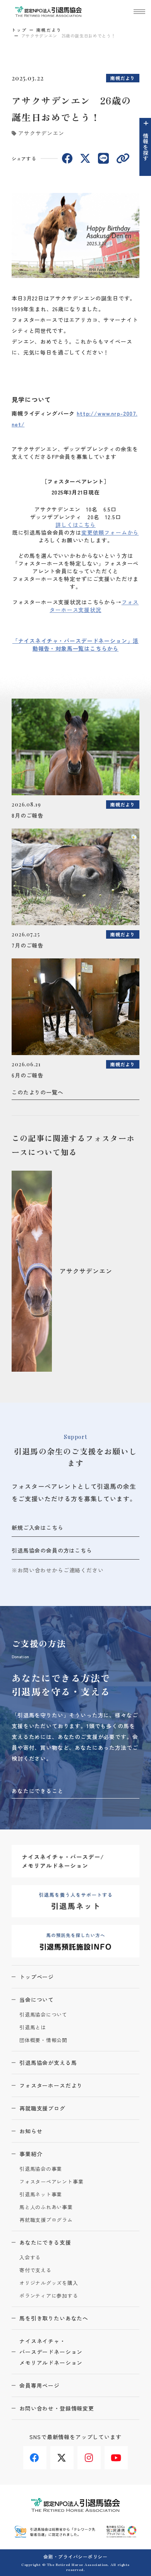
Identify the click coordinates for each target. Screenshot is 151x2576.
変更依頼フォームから (110, 532)
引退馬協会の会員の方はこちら (52, 1550)
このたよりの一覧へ (38, 1092)
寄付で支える (35, 2270)
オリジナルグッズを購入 (49, 2283)
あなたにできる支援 (45, 2242)
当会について (37, 2000)
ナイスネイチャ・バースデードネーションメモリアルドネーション (51, 2352)
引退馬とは (33, 2028)
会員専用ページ (39, 2385)
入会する (30, 2258)
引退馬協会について (43, 2015)
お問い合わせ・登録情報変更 (57, 2408)
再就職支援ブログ (42, 2108)
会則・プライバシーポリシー (75, 2556)
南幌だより (49, 30)
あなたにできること (38, 1791)
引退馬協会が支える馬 (48, 2063)
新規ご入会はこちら (38, 1528)
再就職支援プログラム (46, 2220)
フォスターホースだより (51, 2085)
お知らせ (31, 2131)
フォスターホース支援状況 (94, 606)
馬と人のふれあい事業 (46, 2207)
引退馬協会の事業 (41, 2169)
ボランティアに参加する (49, 2296)
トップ (19, 30)
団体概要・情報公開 (43, 2040)
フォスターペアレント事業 (51, 2182)
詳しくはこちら (75, 525)
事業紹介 (31, 2154)
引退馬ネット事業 (41, 2195)
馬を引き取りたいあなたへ (54, 2318)
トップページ (37, 1977)
